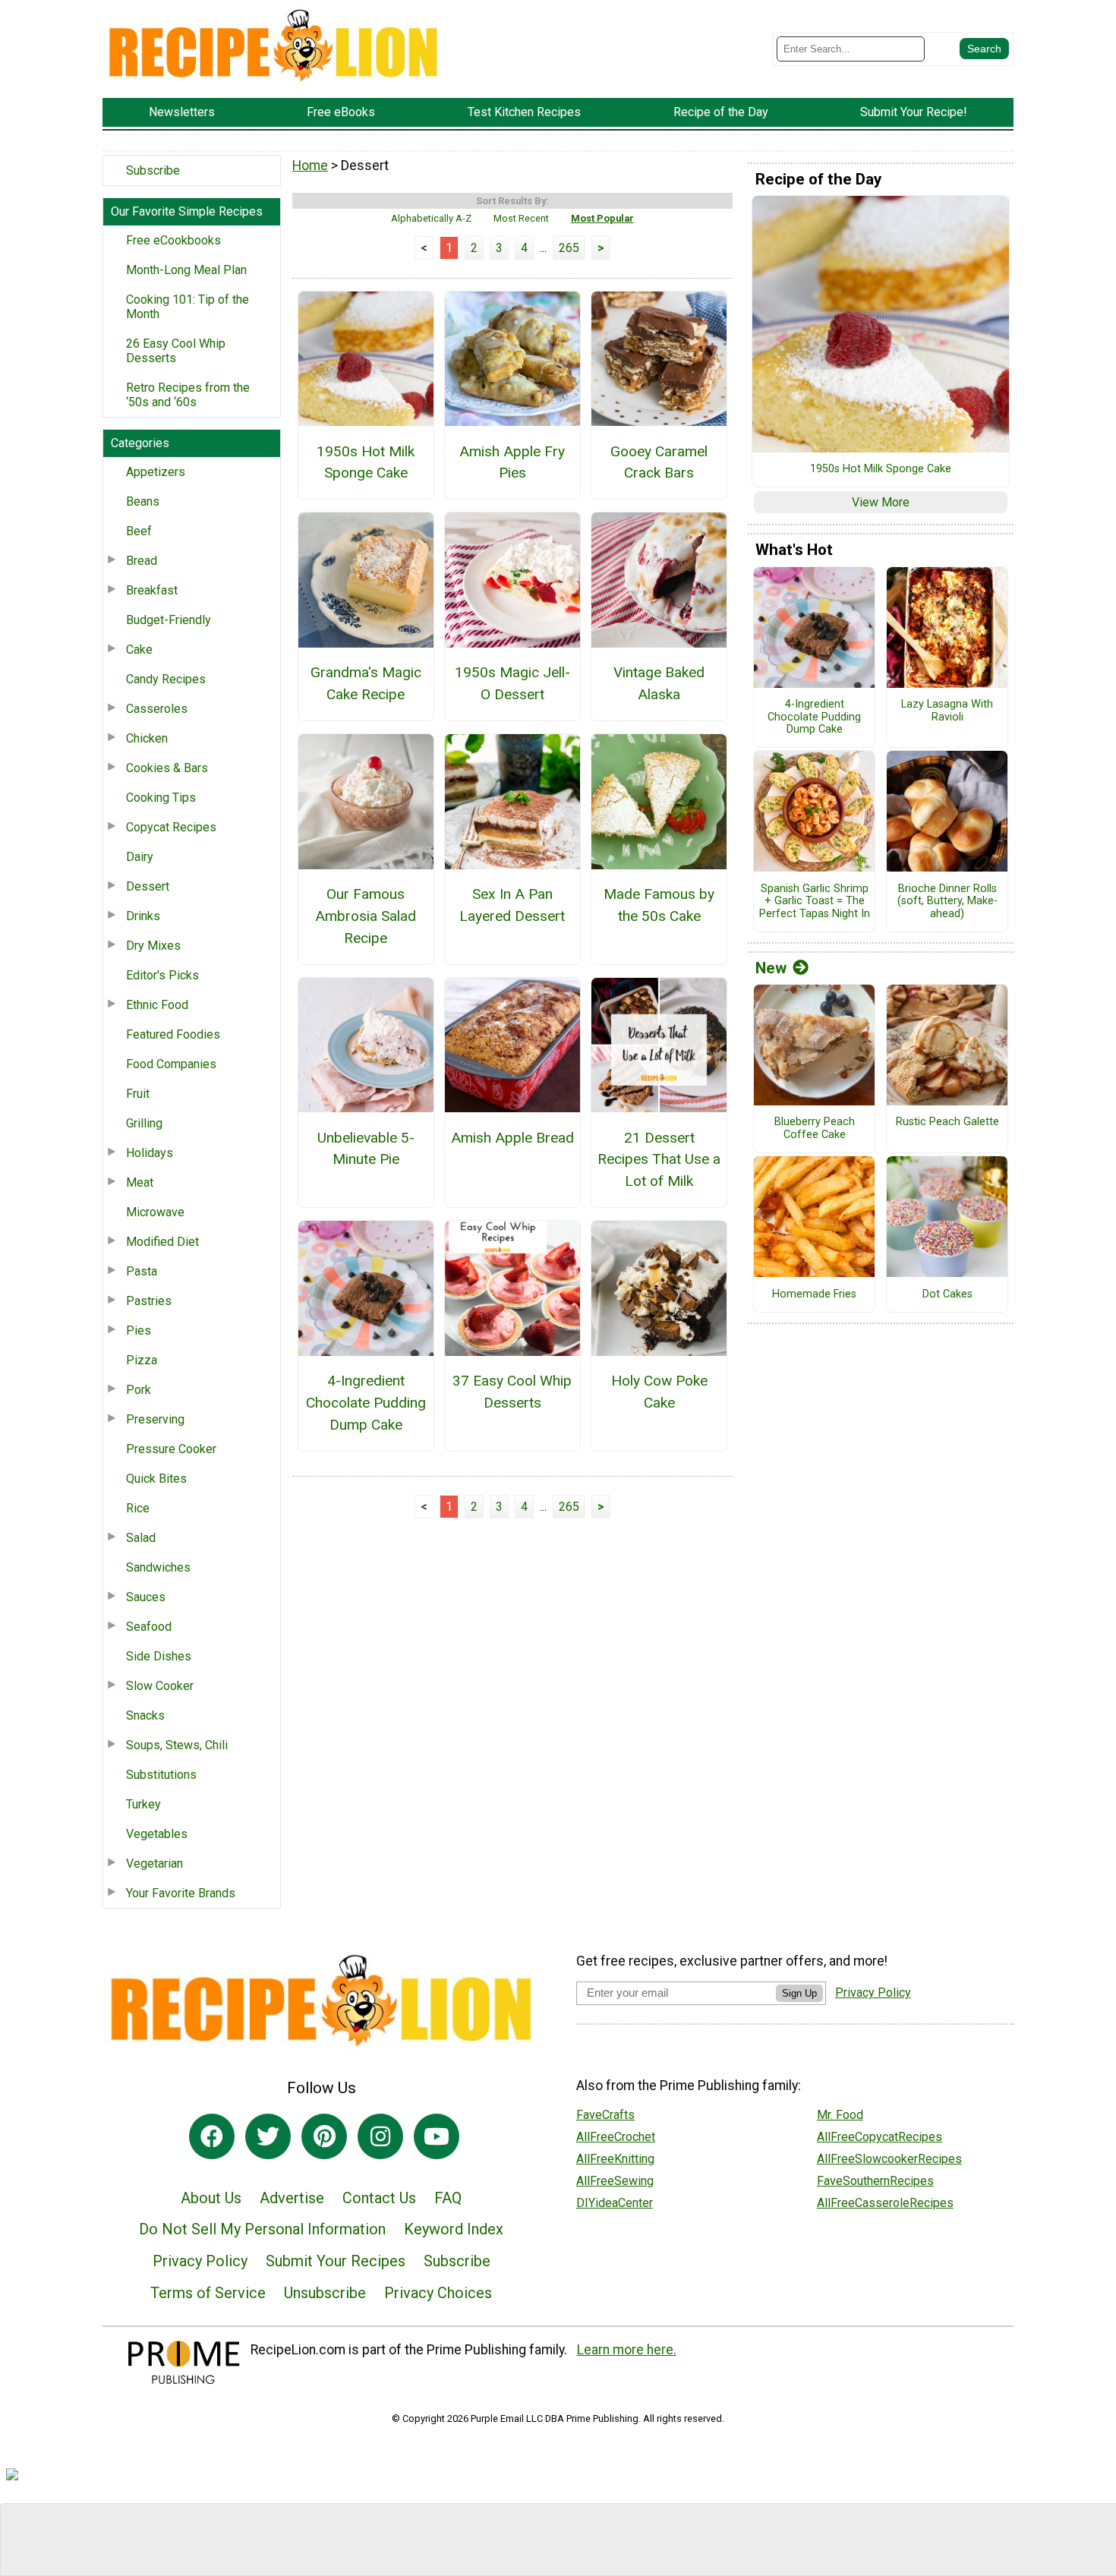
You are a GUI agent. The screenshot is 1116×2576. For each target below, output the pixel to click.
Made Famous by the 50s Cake (659, 905)
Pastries (149, 1301)
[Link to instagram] (380, 2136)
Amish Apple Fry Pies (512, 462)
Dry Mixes (153, 946)
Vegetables (157, 1834)
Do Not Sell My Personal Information (262, 2229)
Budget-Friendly (169, 620)
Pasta (142, 1271)
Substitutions (161, 1775)
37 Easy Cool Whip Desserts (512, 1392)
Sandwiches (158, 1567)
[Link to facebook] (212, 2136)
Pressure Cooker (171, 1449)
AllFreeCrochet (616, 2137)
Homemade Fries (814, 1294)
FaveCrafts (605, 2115)
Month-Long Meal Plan (186, 270)
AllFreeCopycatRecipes (880, 2137)
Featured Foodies (173, 1034)
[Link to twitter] (268, 2136)
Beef (139, 531)
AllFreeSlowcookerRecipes (889, 2159)
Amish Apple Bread (512, 1138)
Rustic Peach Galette (947, 1122)
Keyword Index (454, 2229)
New (771, 968)
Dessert (148, 886)
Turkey (143, 1804)
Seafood (149, 1627)
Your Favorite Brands (181, 1893)
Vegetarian (154, 1863)
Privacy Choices (438, 2293)
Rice (138, 1508)
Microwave (155, 1212)
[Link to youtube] (437, 2136)
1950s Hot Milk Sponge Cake (366, 462)
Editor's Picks (162, 975)
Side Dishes (159, 1656)
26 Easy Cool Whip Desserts (176, 351)
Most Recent (521, 218)
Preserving (155, 1419)
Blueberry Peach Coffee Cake (815, 1129)
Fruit (138, 1094)
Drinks (143, 916)
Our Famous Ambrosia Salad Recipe (366, 916)
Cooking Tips (161, 798)
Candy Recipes (166, 679)
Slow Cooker (160, 1686)
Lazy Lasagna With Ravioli (947, 711)
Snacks (145, 1715)
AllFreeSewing (615, 2181)
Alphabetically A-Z (431, 218)
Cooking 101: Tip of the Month (188, 307)
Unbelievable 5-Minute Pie (366, 1149)
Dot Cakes (947, 1294)
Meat (140, 1182)
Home (310, 166)
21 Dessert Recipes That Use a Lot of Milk (659, 1160)
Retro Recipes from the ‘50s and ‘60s (188, 395)
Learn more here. (627, 2350)
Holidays (150, 1153)
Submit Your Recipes (336, 2261)
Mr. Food (840, 2115)
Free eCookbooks (173, 240)
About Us (211, 2198)
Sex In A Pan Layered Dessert (512, 905)
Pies (139, 1331)
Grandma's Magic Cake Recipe (366, 683)
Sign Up (799, 1993)
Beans (143, 501)
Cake (139, 650)
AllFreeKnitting (615, 2159)
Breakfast (152, 590)
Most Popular (602, 218)
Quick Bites (156, 1479)
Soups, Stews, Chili (177, 1745)
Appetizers (156, 472)
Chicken (147, 738)
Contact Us (379, 2198)
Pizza (142, 1360)
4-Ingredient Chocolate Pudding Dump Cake (366, 1403)
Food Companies (171, 1064)
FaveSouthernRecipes (875, 2181)
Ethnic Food (157, 1005)
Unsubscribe (325, 2293)
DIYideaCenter (615, 2203)
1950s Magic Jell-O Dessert (512, 683)
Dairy (140, 857)
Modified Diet (162, 1242)
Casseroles (157, 709)
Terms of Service (208, 2293)
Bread (142, 561)
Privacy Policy (200, 2261)
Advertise (292, 2198)
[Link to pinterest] (324, 2136)
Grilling (144, 1123)
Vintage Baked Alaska (659, 683)
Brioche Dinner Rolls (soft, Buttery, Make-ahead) (947, 902)
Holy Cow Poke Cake (659, 1392)
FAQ (448, 2198)
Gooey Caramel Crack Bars (659, 462)
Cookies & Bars (167, 768)
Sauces (146, 1597)
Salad (141, 1538)
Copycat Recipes (171, 827)
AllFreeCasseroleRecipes (885, 2203)
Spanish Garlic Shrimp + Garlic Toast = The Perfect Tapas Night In (815, 902)
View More (881, 502)
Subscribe (153, 170)
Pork (139, 1390)
